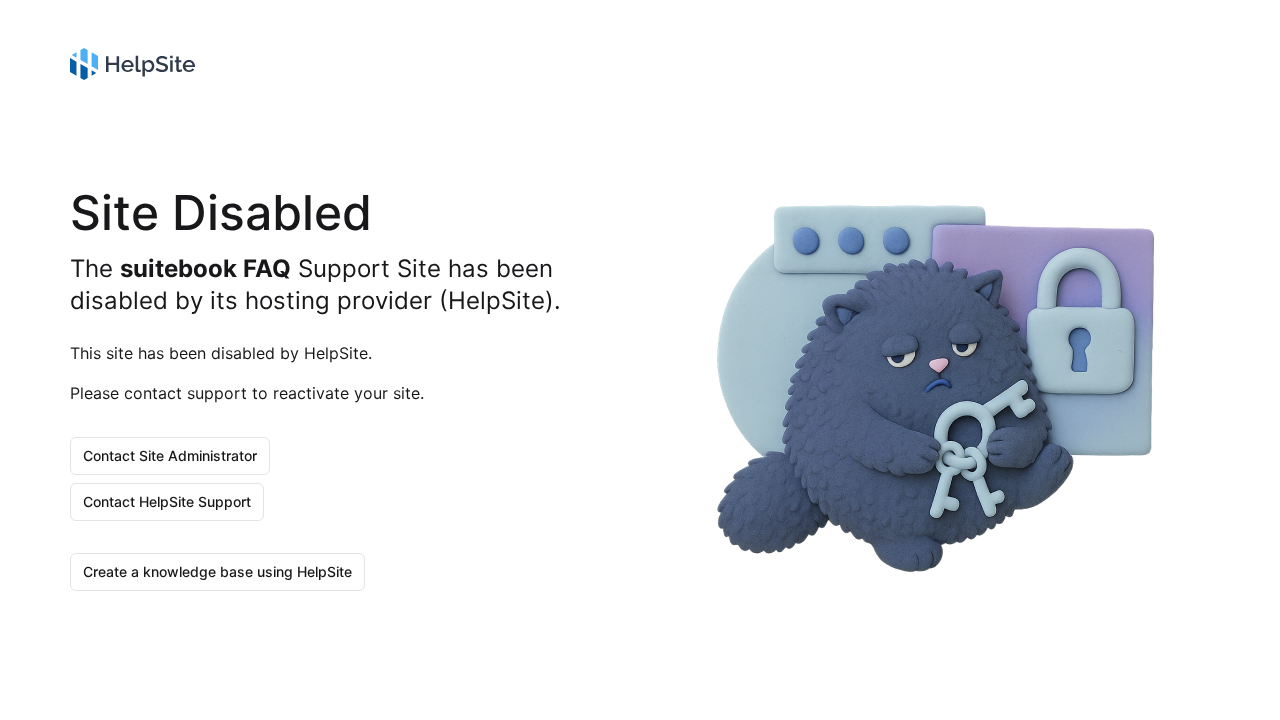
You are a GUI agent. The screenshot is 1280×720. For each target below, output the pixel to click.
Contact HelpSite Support (167, 501)
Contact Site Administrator (170, 455)
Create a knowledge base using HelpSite (217, 571)
